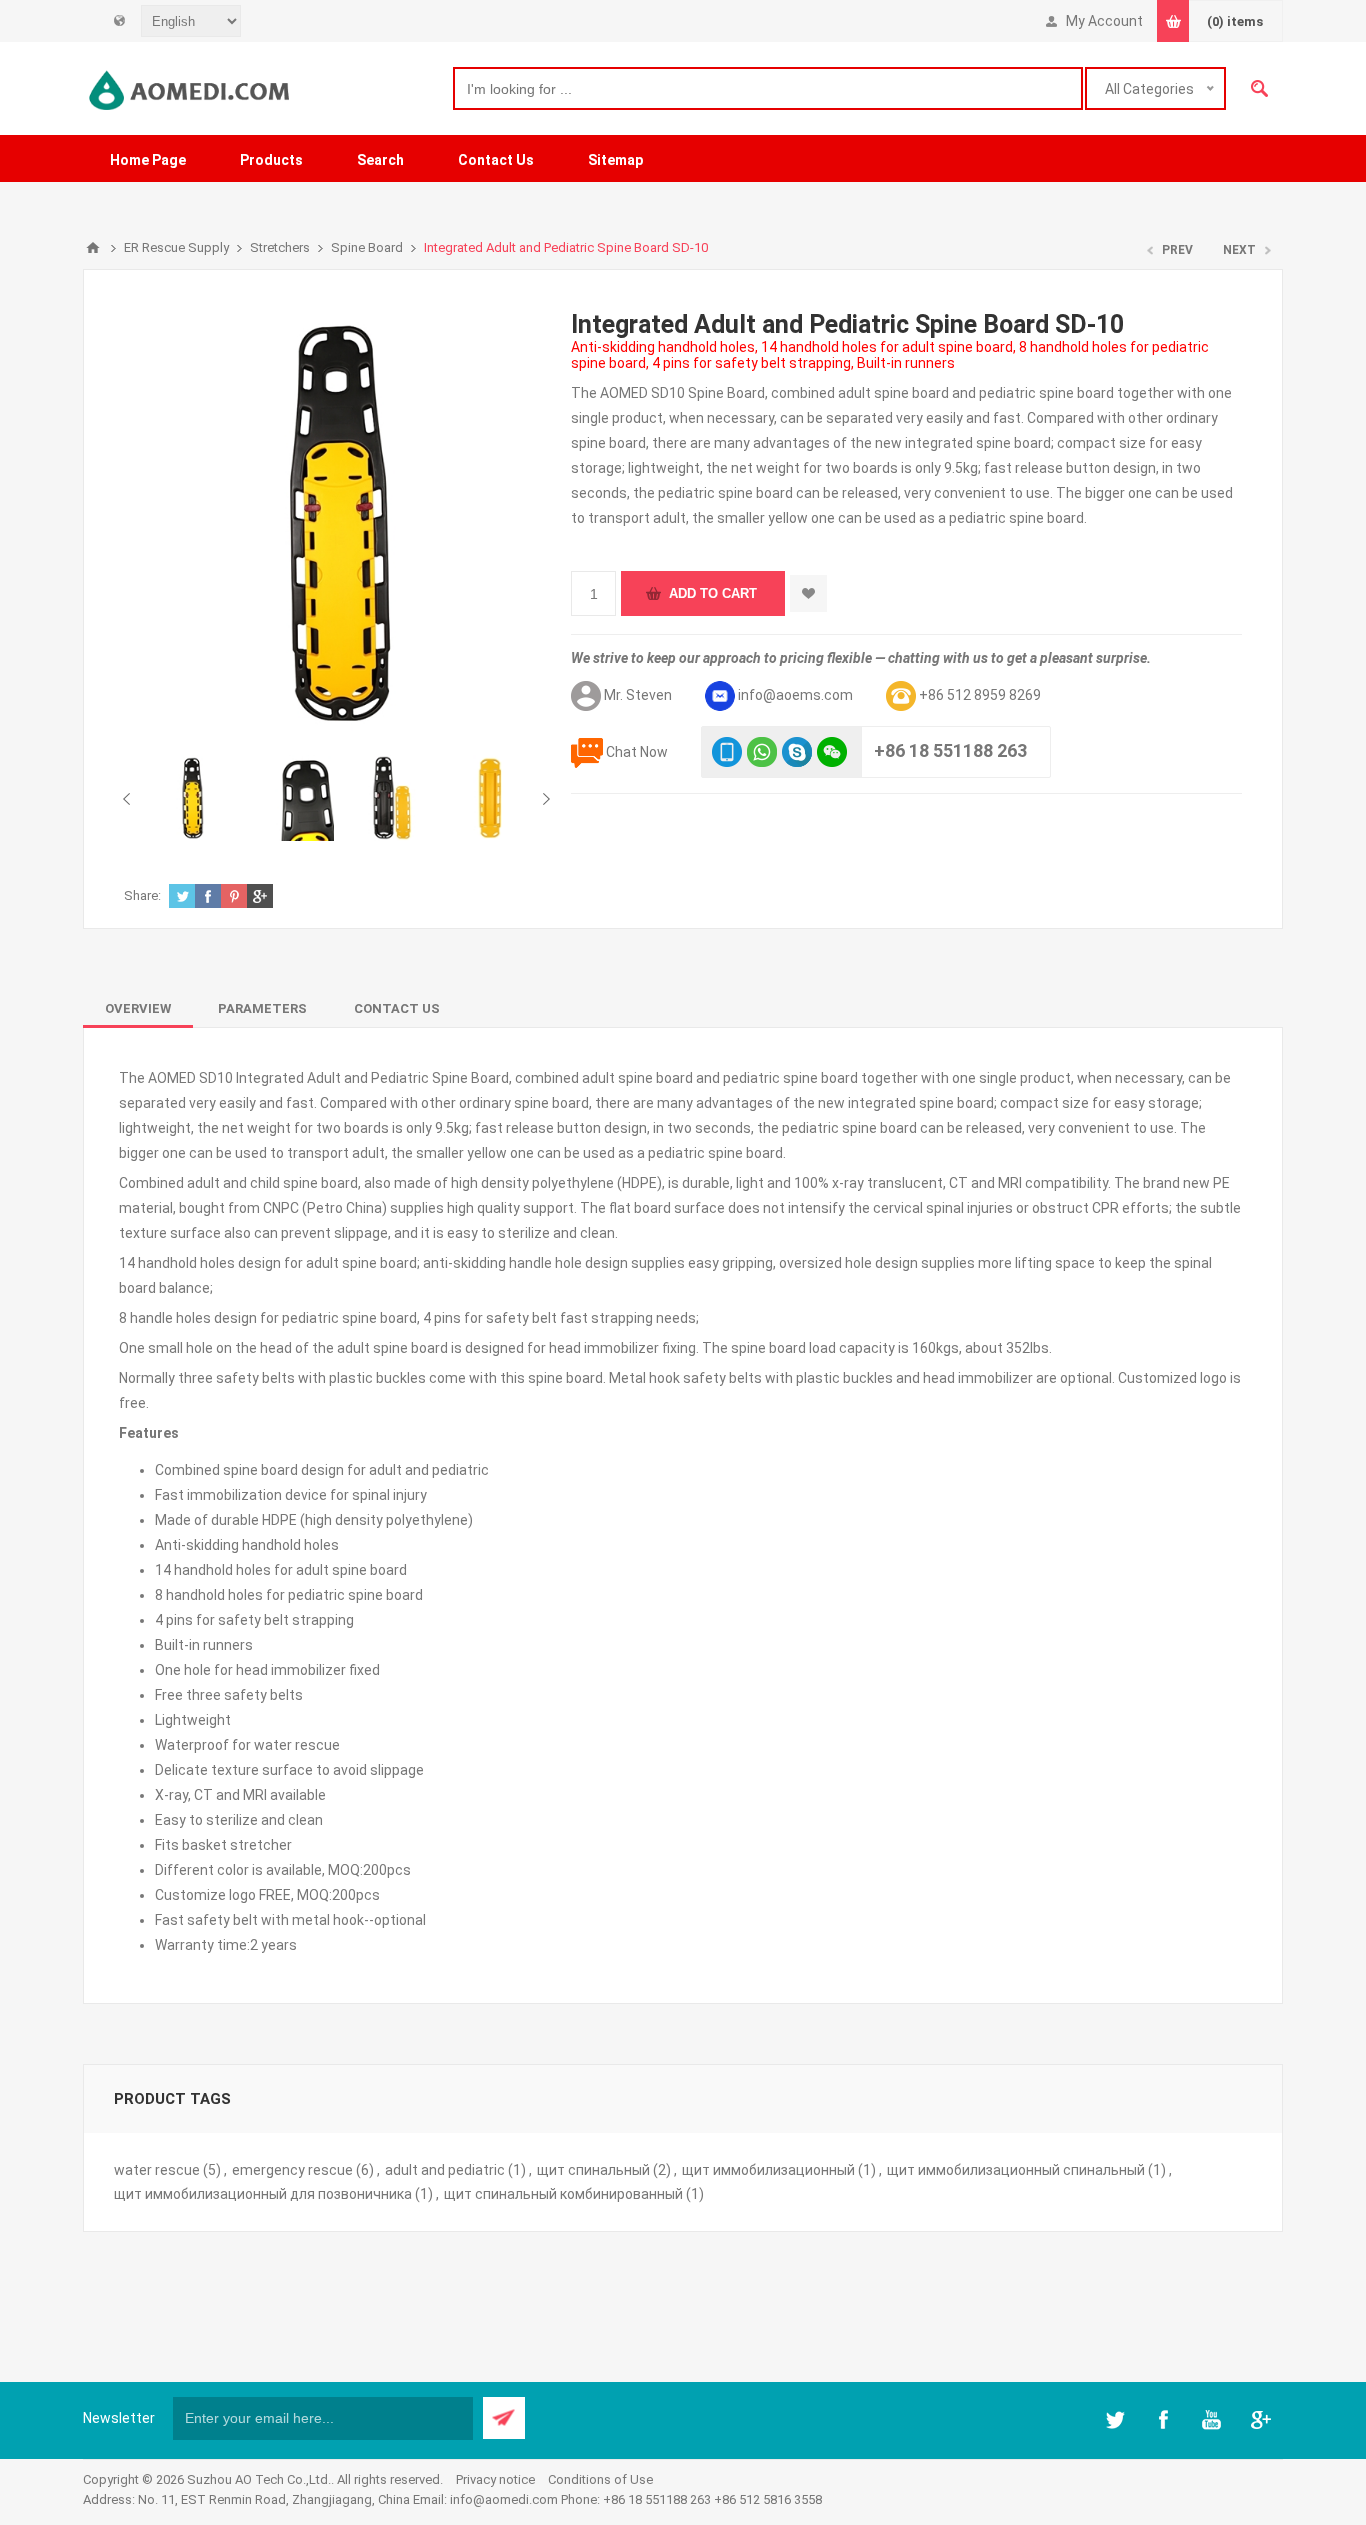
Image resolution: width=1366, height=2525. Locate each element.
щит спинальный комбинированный (563, 2194)
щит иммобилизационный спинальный (1016, 2170)
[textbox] (768, 88)
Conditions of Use (600, 2479)
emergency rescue (292, 2170)
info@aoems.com (795, 695)
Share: (142, 895)
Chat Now (637, 752)
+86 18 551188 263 (950, 750)
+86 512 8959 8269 (980, 695)
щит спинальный (593, 2170)
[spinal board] (489, 798)
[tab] (138, 1008)
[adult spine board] (192, 798)
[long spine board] (291, 798)
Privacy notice (495, 2479)
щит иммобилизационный (768, 2170)
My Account (1104, 21)
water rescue (157, 2170)
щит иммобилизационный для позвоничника (263, 2194)
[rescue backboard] (390, 798)
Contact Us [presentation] (397, 1008)
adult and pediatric (445, 2170)
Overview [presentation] (138, 1008)
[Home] (93, 248)
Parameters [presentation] (262, 1008)
